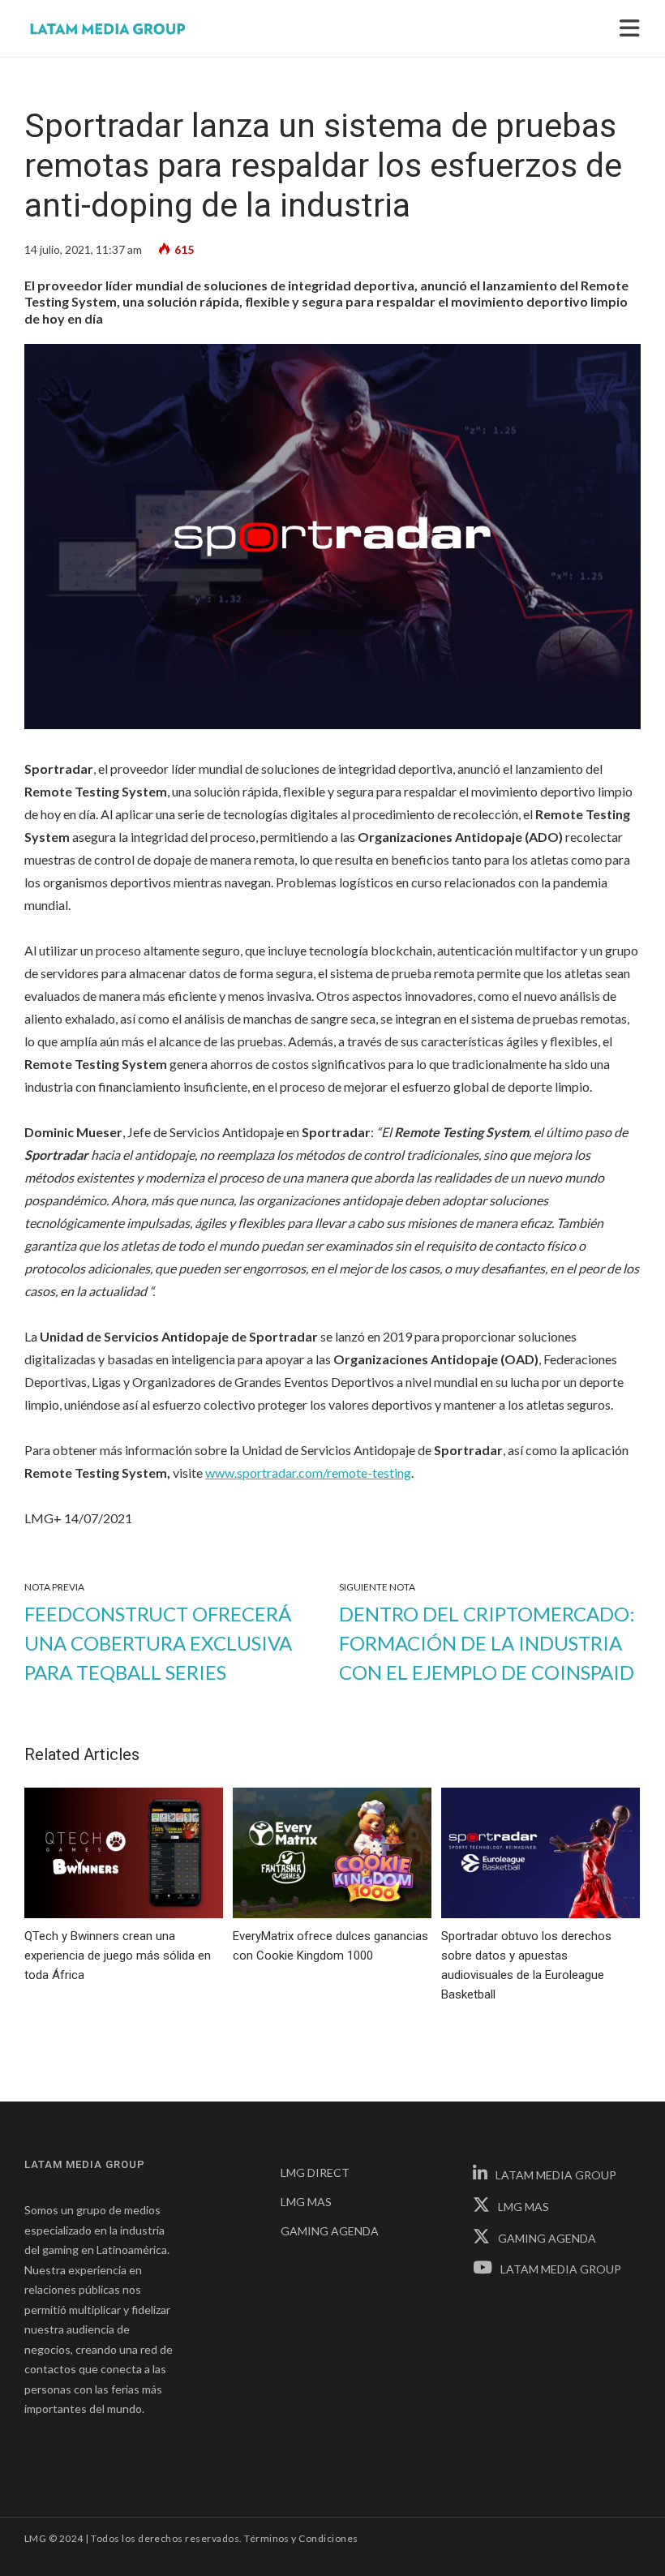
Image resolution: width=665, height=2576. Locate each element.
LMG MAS (306, 2202)
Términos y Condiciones (301, 2538)
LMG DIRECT (315, 2172)
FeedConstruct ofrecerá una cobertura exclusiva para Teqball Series (158, 1643)
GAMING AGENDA (330, 2231)
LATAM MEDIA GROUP (556, 2175)
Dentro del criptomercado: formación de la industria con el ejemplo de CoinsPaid (487, 1643)
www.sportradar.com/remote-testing (308, 1473)
